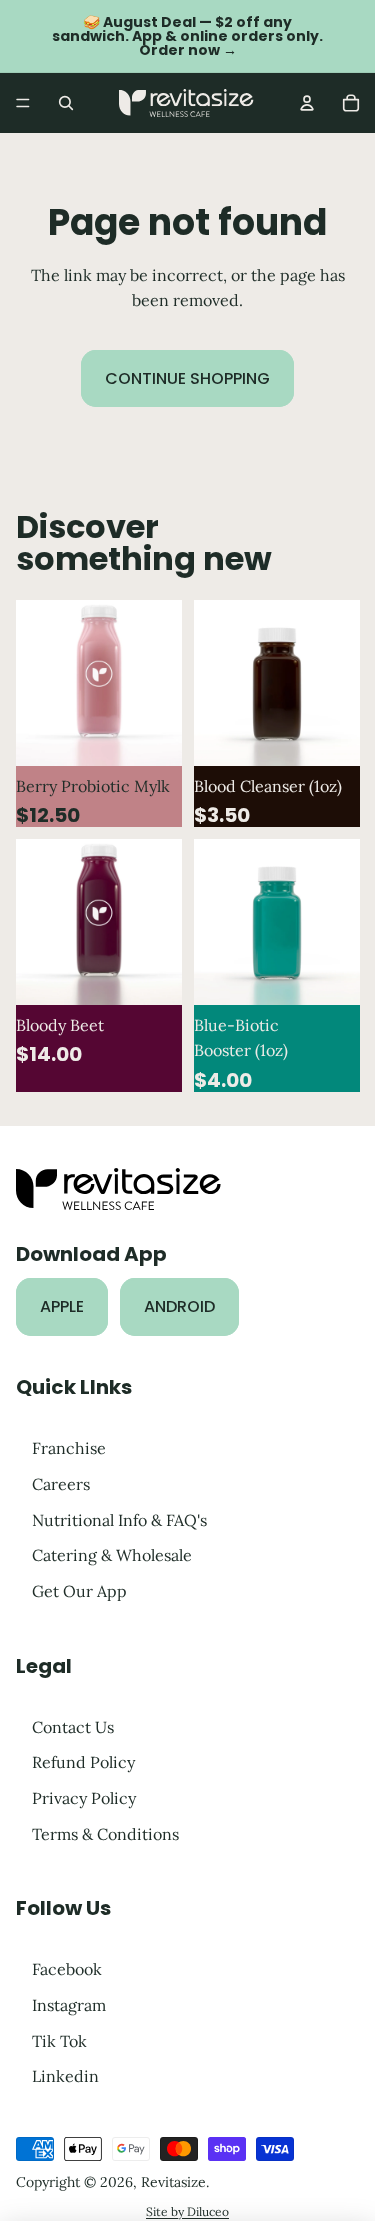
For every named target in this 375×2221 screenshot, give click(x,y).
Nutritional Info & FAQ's (119, 1519)
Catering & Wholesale (112, 1555)
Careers (61, 1484)
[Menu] (23, 103)
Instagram (69, 2005)
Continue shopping (187, 378)
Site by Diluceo (187, 2211)
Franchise (69, 1448)
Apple (62, 1306)
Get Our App (79, 1591)
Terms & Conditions (105, 1833)
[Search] (66, 103)
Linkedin (65, 2076)
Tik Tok (59, 2040)
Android (179, 1306)
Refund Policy (83, 1762)
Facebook (67, 1969)
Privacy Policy (84, 1798)
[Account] (307, 103)
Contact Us (73, 1726)
